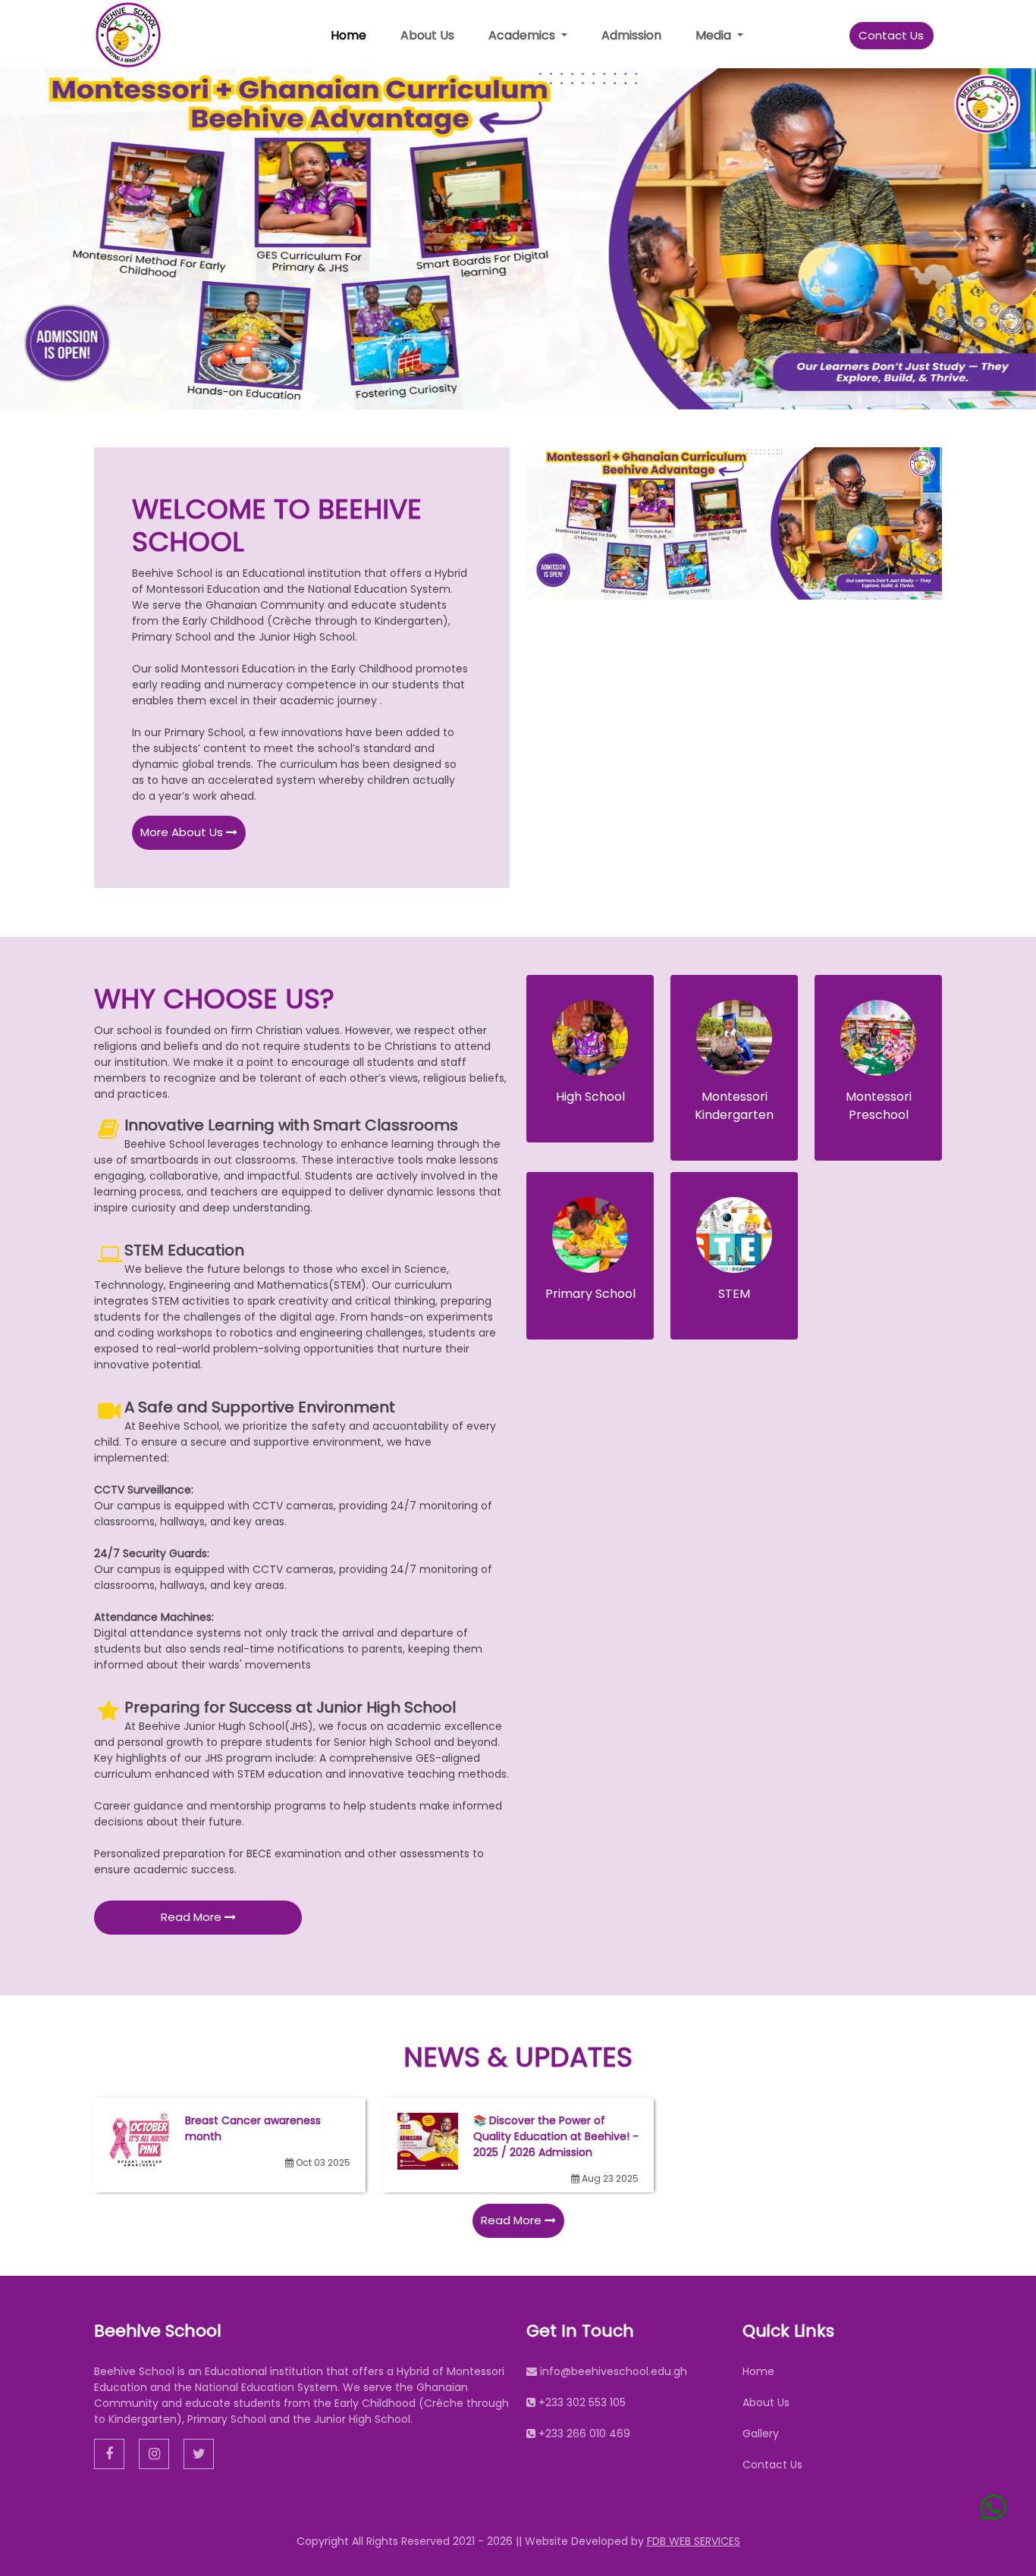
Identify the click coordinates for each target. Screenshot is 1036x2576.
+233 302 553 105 (582, 2402)
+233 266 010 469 (584, 2433)
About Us (427, 35)
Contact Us (891, 35)
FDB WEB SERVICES (694, 2541)
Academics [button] (523, 35)
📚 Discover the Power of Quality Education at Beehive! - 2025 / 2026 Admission (556, 2136)
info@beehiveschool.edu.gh (614, 2371)
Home (348, 35)
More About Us (183, 832)
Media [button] (715, 35)
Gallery (761, 2433)
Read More (193, 1917)
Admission (631, 35)
